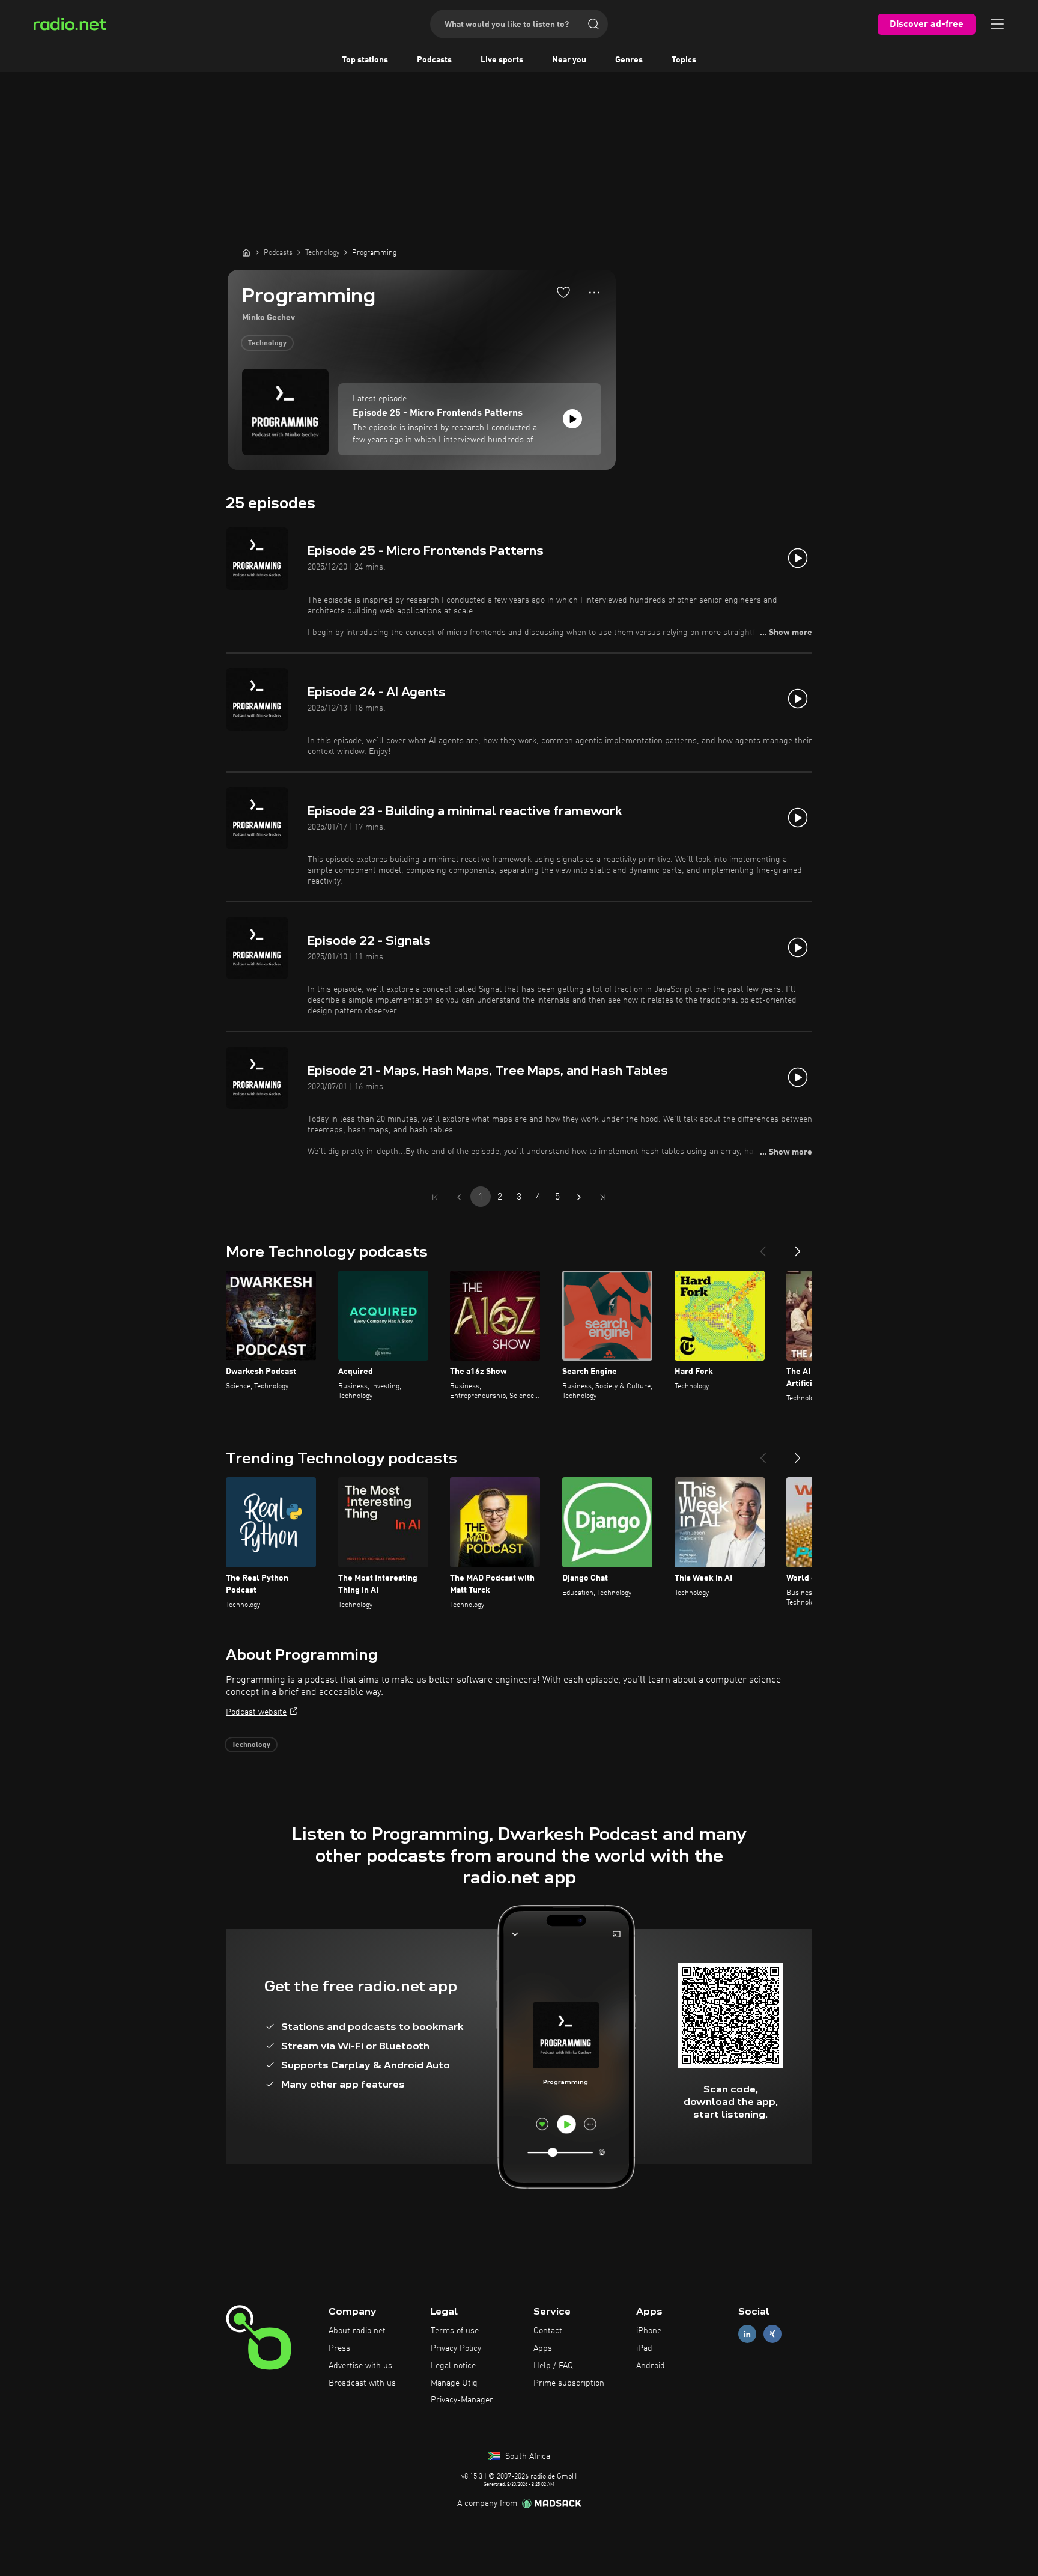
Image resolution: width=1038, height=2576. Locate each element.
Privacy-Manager (462, 2400)
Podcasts (434, 60)
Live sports (502, 60)
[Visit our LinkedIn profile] (747, 2334)
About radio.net (357, 2331)
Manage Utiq (454, 2383)
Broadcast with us (362, 2383)
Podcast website (256, 1712)
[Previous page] (459, 1197)
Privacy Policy (456, 2348)
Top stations (365, 60)
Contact (548, 2331)
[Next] (798, 1247)
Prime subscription (569, 2383)
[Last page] (603, 1197)
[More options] (594, 293)
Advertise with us (360, 2366)
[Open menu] (997, 24)
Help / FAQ (553, 2366)
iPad (644, 2348)
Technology (267, 344)
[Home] (246, 252)
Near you (569, 60)
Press (339, 2348)
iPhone (649, 2331)
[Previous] (763, 1247)
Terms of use (455, 2331)
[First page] (435, 1197)
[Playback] (572, 419)
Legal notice (453, 2366)
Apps (543, 2348)
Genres (629, 60)
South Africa (527, 2456)
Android (651, 2366)
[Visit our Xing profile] (772, 2334)
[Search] (593, 24)
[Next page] (579, 1197)
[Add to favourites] (563, 292)
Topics (684, 60)
